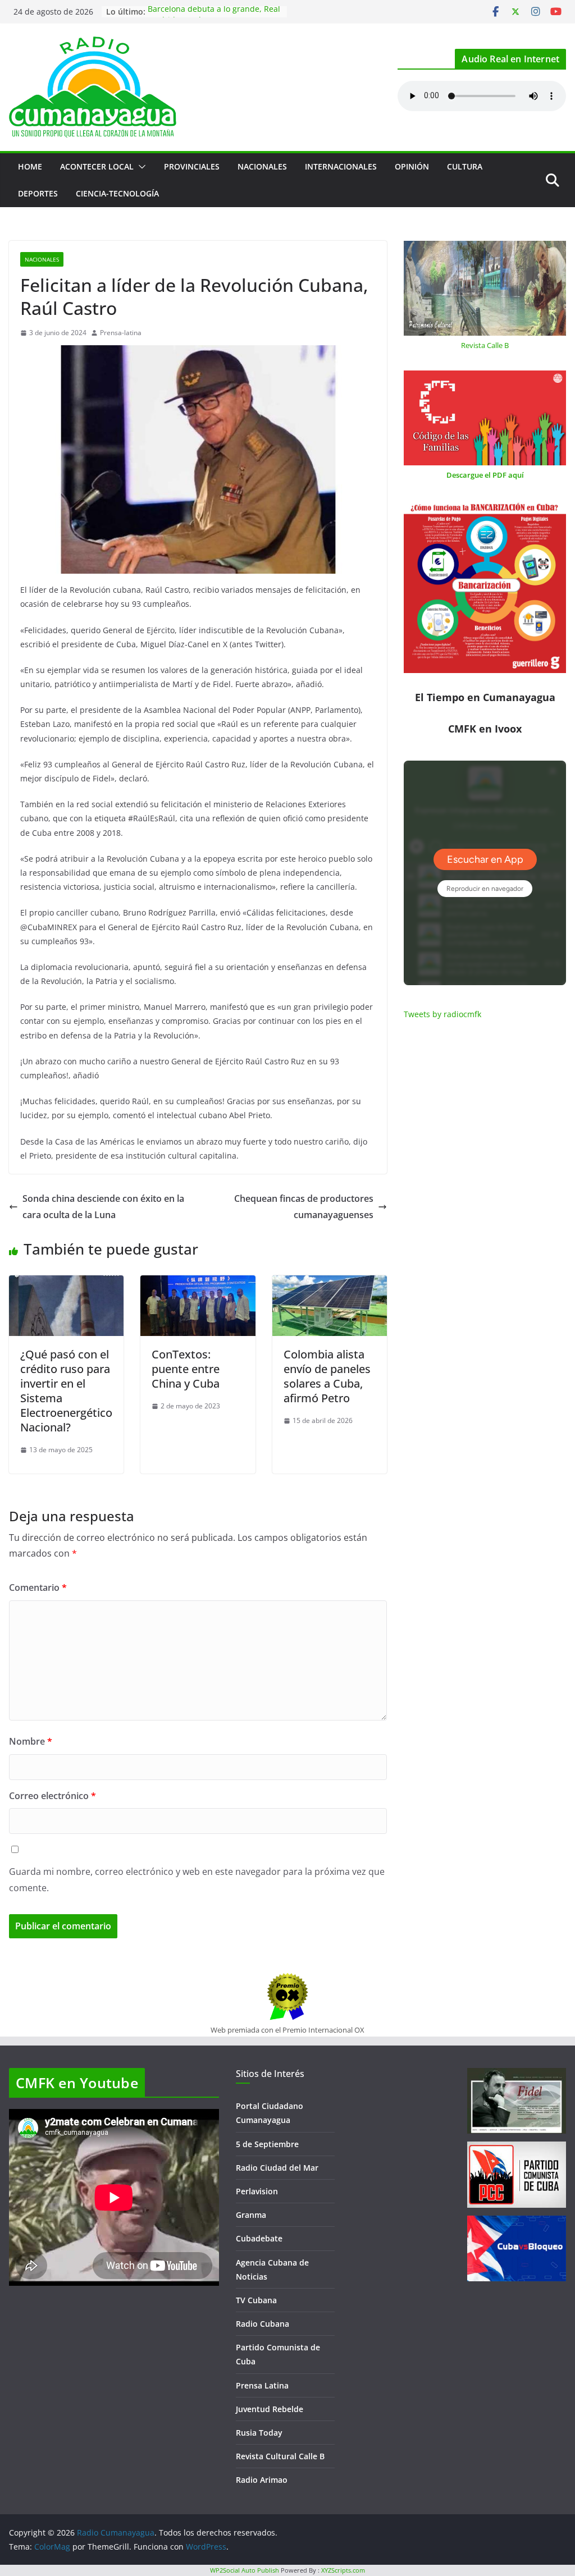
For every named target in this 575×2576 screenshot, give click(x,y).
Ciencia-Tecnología (117, 193)
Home (30, 166)
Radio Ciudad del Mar (277, 2168)
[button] (140, 167)
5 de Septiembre (267, 2144)
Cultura (465, 166)
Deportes (38, 193)
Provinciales (192, 166)
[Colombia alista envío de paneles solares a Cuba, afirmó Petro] (330, 1283)
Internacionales (341, 166)
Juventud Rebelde (270, 2409)
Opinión (412, 166)
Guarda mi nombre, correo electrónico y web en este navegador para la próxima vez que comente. (197, 1880)
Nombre (31, 1741)
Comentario (38, 1587)
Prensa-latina (121, 333)
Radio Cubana (263, 2324)
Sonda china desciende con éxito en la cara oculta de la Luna (103, 1207)
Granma (251, 2215)
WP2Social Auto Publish (245, 2570)
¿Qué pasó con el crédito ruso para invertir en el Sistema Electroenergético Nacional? (66, 1391)
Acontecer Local (97, 166)
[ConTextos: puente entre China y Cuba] (198, 1283)
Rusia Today (259, 2433)
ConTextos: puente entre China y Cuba (186, 1369)
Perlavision (257, 2191)
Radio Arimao (262, 2480)
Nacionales (262, 166)
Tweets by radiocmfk (442, 1014)
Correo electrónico (53, 1796)
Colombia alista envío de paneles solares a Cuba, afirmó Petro (327, 1376)
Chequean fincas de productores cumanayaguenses (304, 1207)
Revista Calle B (485, 345)
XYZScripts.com (343, 2570)
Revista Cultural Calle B (280, 2456)
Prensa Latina (262, 2385)
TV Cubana (256, 2300)
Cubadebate (259, 2238)
